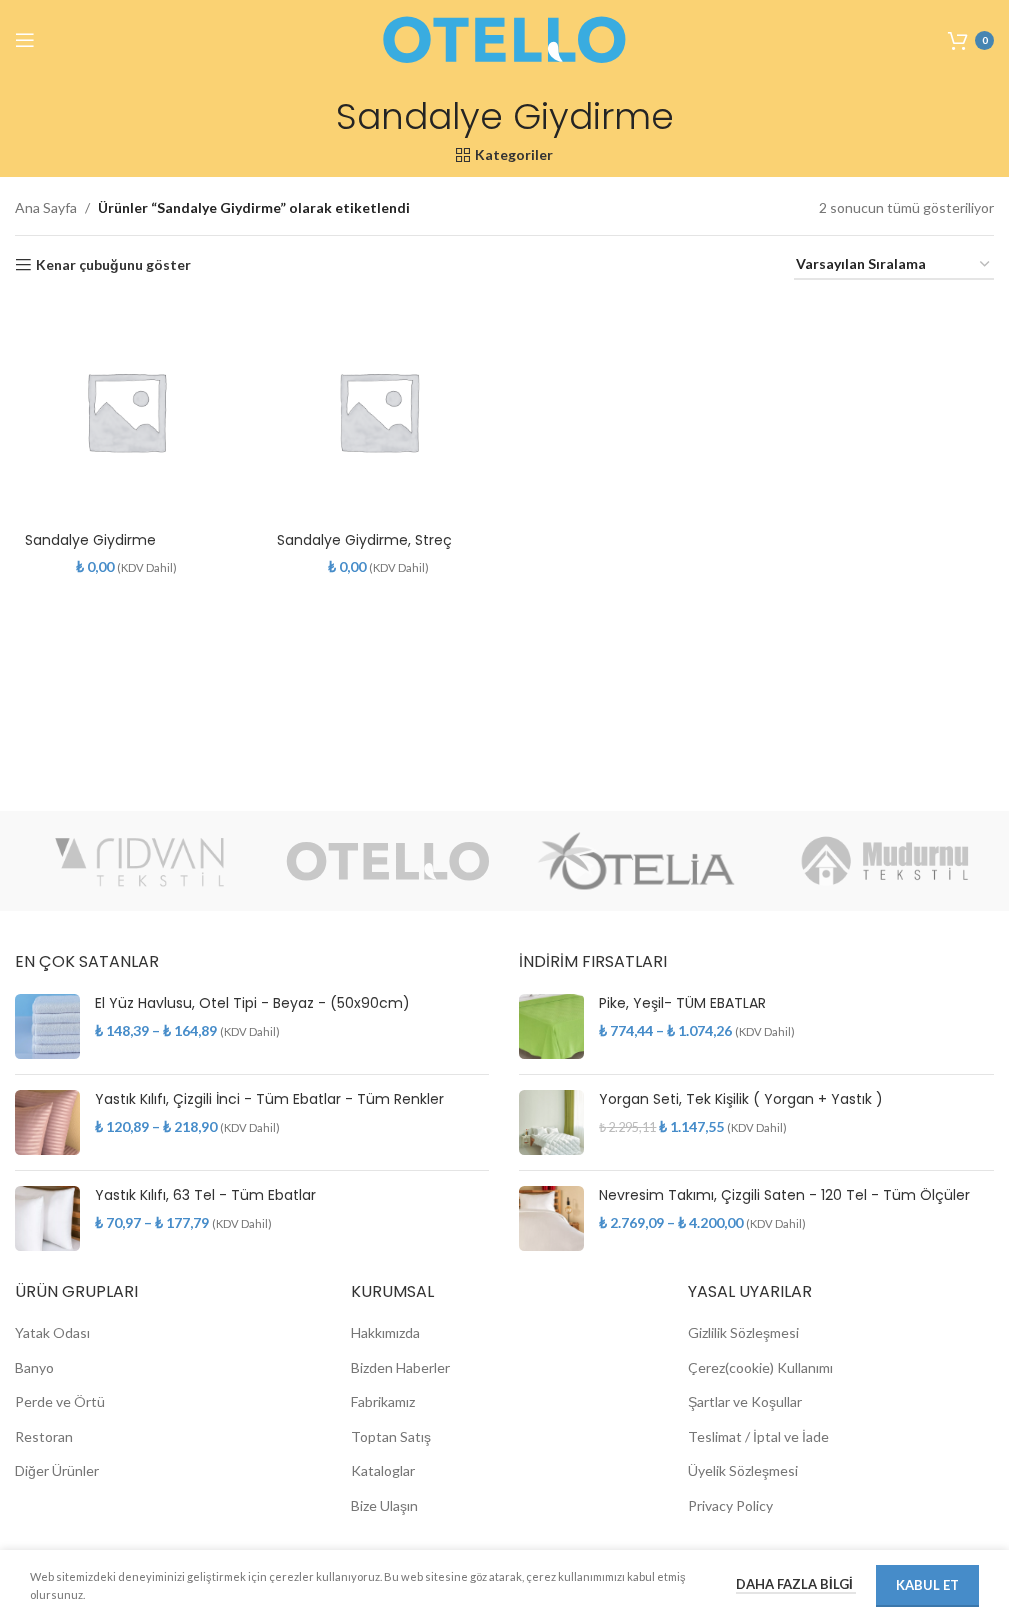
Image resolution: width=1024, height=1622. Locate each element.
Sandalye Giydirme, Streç (364, 540)
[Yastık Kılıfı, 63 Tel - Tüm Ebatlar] (47, 1218)
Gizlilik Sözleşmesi (743, 1332)
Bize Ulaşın (384, 1505)
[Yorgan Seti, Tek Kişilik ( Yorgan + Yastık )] (551, 1122)
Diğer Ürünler (57, 1470)
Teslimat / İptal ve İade (758, 1436)
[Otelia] (636, 861)
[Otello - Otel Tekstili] (388, 861)
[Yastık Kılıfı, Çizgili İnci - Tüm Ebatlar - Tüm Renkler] (47, 1122)
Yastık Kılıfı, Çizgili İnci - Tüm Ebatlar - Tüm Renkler (269, 1099)
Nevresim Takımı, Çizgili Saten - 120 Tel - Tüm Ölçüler (784, 1195)
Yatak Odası (52, 1332)
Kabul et (927, 1585)
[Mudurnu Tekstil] (885, 861)
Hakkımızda (385, 1332)
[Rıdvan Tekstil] (139, 861)
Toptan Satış (391, 1436)
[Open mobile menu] (25, 40)
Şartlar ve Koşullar (745, 1401)
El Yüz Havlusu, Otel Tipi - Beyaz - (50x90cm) (252, 1003)
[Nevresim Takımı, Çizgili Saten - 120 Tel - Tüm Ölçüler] (551, 1218)
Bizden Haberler (400, 1367)
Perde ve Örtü (60, 1401)
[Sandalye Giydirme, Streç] (378, 411)
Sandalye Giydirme (90, 540)
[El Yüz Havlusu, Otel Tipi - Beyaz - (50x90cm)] (47, 1026)
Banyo (34, 1367)
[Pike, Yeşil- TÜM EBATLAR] (551, 1026)
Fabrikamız (383, 1401)
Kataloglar (383, 1470)
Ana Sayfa (46, 207)
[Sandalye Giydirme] (126, 411)
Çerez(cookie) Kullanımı (760, 1367)
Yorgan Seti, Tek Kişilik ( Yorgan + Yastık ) (741, 1099)
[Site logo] (505, 38)
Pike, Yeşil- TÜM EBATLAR (682, 1003)
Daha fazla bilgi (796, 1584)
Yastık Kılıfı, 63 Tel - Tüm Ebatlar (205, 1195)
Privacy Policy (730, 1505)
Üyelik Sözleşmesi (743, 1470)
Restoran (44, 1436)
